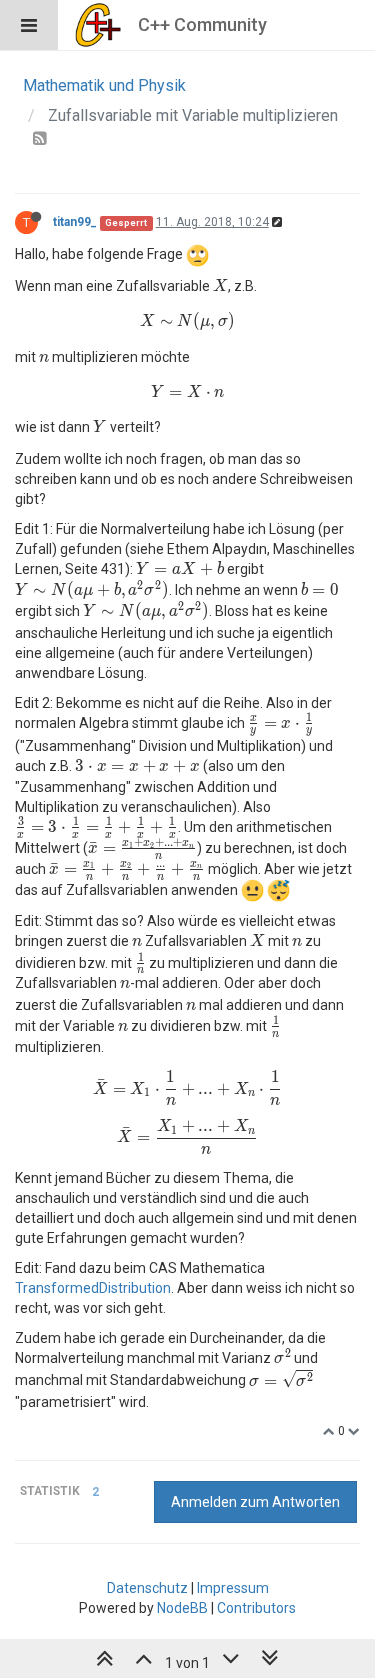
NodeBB (182, 1608)
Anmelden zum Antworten (255, 1502)
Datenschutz (147, 1588)
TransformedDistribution (93, 1288)
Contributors (256, 1608)
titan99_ (75, 222)
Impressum (233, 1588)
